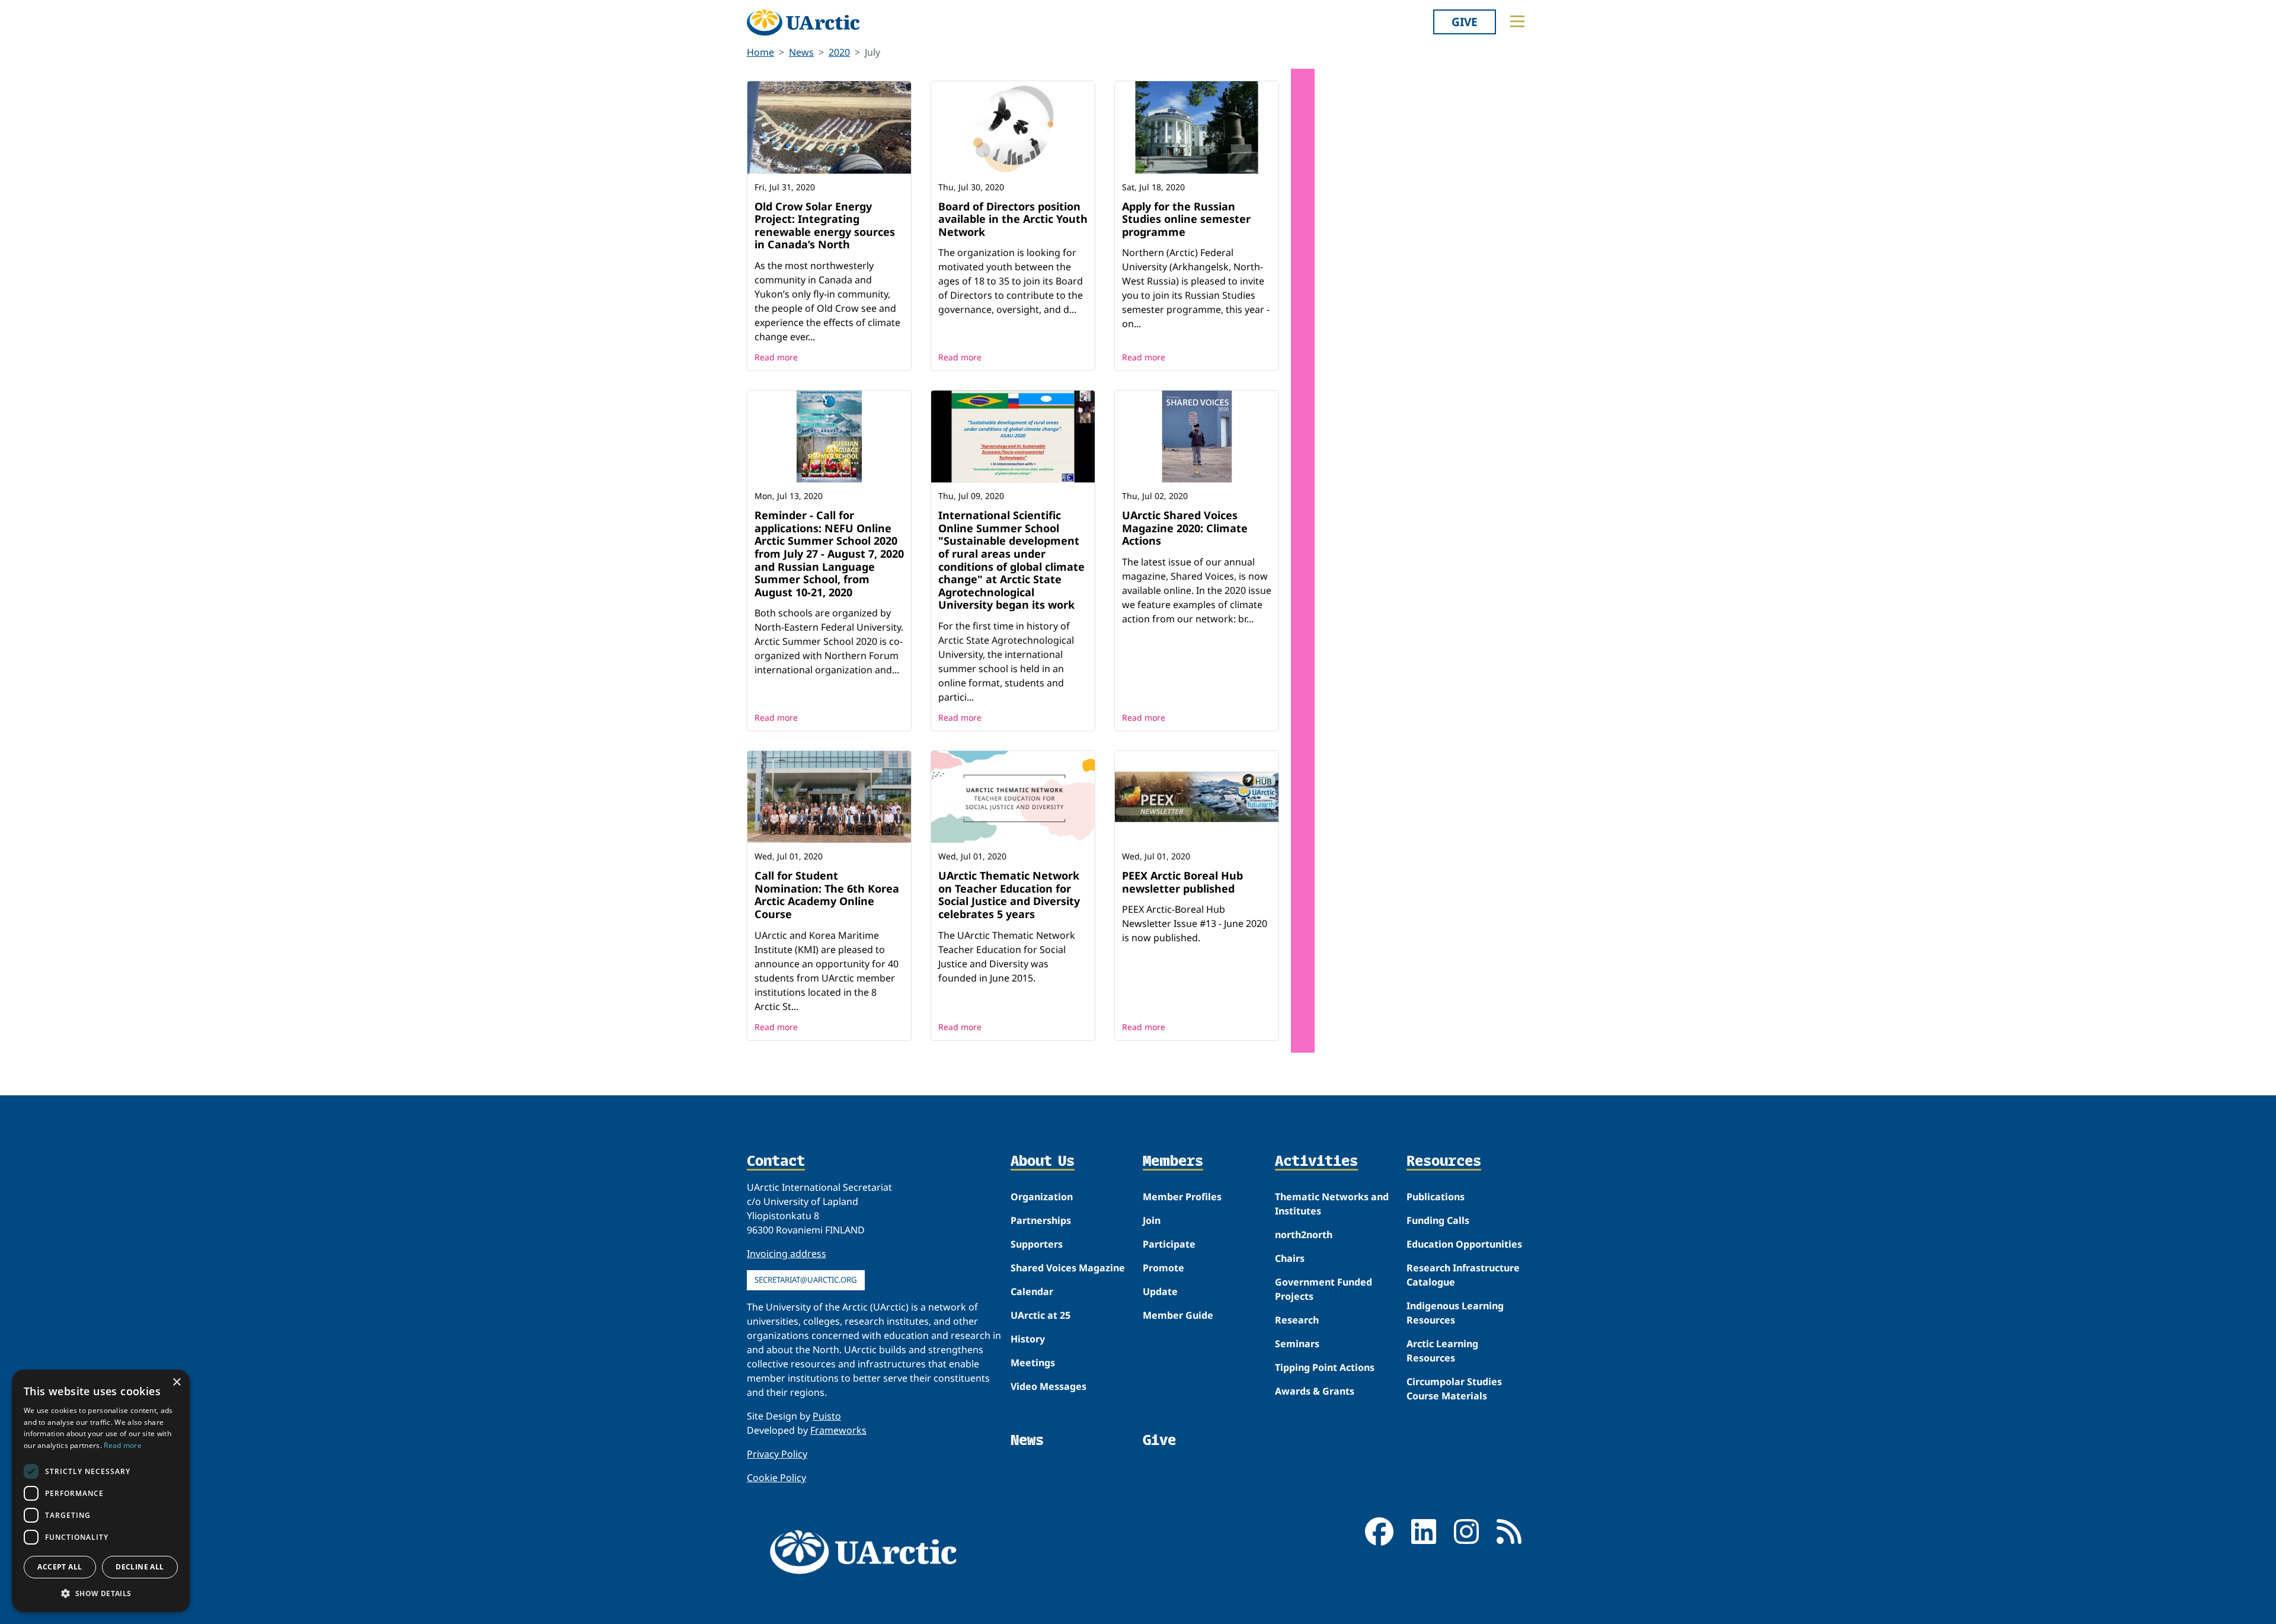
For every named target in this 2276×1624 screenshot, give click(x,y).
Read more (776, 357)
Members (1173, 1162)
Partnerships (1041, 1220)
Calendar (1032, 1291)
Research (1297, 1320)
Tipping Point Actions (1325, 1367)
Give (1465, 22)
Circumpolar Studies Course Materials (1454, 1389)
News (801, 52)
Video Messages (1049, 1386)
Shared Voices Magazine (1068, 1268)
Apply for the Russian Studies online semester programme (1186, 219)
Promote (1163, 1268)
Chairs (1290, 1258)
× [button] (176, 1382)
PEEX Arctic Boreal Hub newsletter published (1182, 882)
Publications (1436, 1197)
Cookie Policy (776, 1478)
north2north (1304, 1235)
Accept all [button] (60, 1567)
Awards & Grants (1315, 1391)
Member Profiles (1182, 1197)
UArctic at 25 (1040, 1315)
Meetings (1033, 1363)
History (1028, 1339)
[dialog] (101, 1491)
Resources (1444, 1162)
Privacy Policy (777, 1454)
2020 (839, 52)
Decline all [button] (140, 1567)
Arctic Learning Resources (1442, 1351)
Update (1160, 1291)
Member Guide (1178, 1315)
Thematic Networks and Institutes (1332, 1204)
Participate (1169, 1244)
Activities (1316, 1162)
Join (1152, 1220)
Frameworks (838, 1430)
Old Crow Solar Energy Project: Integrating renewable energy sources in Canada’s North (825, 226)
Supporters (1037, 1244)
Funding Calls (1438, 1220)
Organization (1042, 1197)
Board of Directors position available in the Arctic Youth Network (1013, 219)
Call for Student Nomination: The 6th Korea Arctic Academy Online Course (827, 895)
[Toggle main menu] (1517, 21)
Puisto (827, 1416)
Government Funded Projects (1324, 1289)
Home (760, 52)
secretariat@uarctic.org (806, 1280)
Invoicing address (787, 1254)
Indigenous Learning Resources (1455, 1313)
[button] (101, 1593)
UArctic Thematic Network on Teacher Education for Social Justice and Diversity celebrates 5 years (1009, 895)
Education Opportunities (1464, 1244)
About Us (1043, 1162)
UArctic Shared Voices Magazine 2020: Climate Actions (1185, 528)
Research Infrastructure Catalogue (1463, 1275)
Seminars (1297, 1344)
